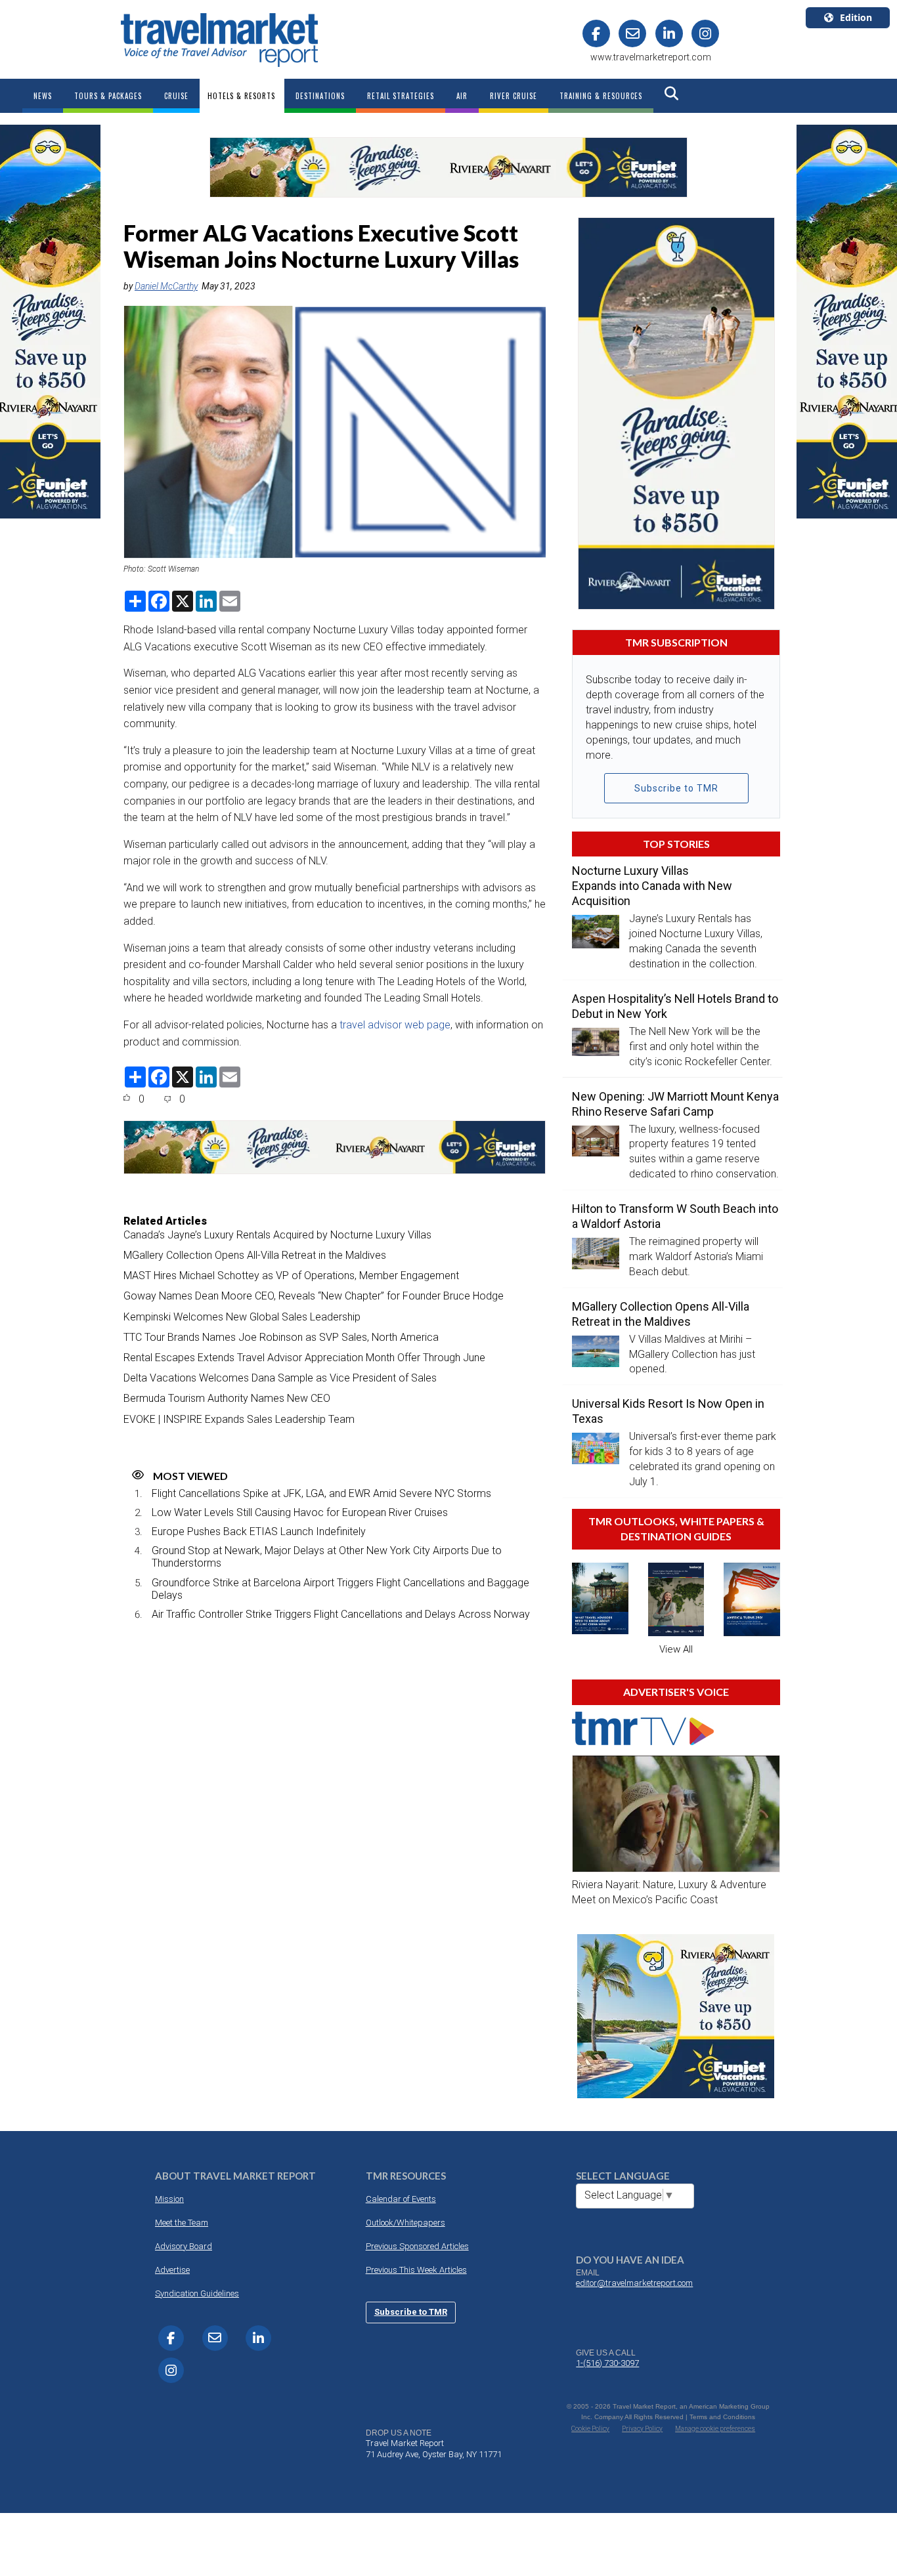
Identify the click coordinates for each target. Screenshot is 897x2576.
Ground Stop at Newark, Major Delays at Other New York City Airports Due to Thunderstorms (327, 1557)
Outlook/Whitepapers (405, 2223)
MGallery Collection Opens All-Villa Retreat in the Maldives (255, 1255)
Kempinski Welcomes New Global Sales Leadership (242, 1317)
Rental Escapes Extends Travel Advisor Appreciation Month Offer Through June (304, 1358)
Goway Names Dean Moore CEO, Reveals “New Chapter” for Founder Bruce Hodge (314, 1296)
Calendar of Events (401, 2199)
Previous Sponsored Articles (417, 2246)
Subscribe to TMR (676, 788)
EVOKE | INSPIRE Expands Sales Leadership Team (239, 1419)
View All (676, 1649)
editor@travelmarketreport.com (634, 2283)
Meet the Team (182, 2223)
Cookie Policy (590, 2429)
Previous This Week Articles (416, 2270)
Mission (169, 2199)
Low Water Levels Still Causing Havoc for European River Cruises (300, 1512)
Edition (856, 17)
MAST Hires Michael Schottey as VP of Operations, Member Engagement (291, 1276)
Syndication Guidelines (197, 2293)
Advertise (172, 2270)
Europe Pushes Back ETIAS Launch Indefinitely (259, 1531)
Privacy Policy (642, 2429)
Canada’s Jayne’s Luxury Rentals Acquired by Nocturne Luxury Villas (277, 1235)
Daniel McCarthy (166, 286)
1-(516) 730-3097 (607, 2363)
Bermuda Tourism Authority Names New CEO (227, 1398)
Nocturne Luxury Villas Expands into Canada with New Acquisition (652, 886)
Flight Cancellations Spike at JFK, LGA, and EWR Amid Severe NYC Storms (321, 1493)
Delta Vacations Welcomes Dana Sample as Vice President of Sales (280, 1378)
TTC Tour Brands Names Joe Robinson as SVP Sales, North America (281, 1337)
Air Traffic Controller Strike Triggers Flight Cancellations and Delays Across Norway (341, 1614)
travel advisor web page (395, 1025)
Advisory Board (184, 2246)
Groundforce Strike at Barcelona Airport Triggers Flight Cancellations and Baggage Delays (340, 1589)
